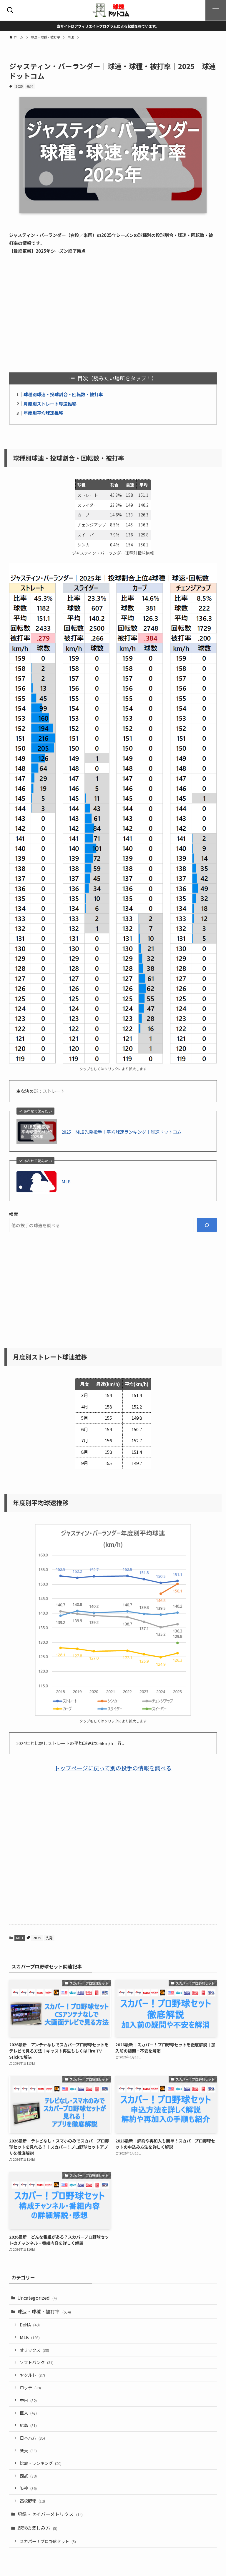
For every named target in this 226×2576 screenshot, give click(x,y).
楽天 (28, 2450)
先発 (30, 86)
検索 (14, 1214)
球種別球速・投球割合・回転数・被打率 (63, 394)
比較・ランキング (41, 2463)
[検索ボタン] (10, 10)
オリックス (34, 2350)
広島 (28, 2425)
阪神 (28, 2488)
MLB (66, 1181)
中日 (28, 2400)
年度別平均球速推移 (43, 413)
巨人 (28, 2413)
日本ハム (32, 2438)
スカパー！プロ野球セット (48, 2541)
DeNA (30, 2325)
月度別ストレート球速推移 (50, 404)
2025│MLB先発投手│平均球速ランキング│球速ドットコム (122, 1132)
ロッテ (30, 2387)
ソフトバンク (37, 2362)
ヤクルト (32, 2375)
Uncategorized (37, 2298)
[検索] (207, 1225)
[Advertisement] (113, 314)
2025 (19, 86)
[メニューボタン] (216, 10)
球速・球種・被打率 (44, 2311)
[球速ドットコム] (113, 10)
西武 (28, 2476)
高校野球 (32, 2501)
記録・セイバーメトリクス (50, 2514)
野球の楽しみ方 (37, 2528)
